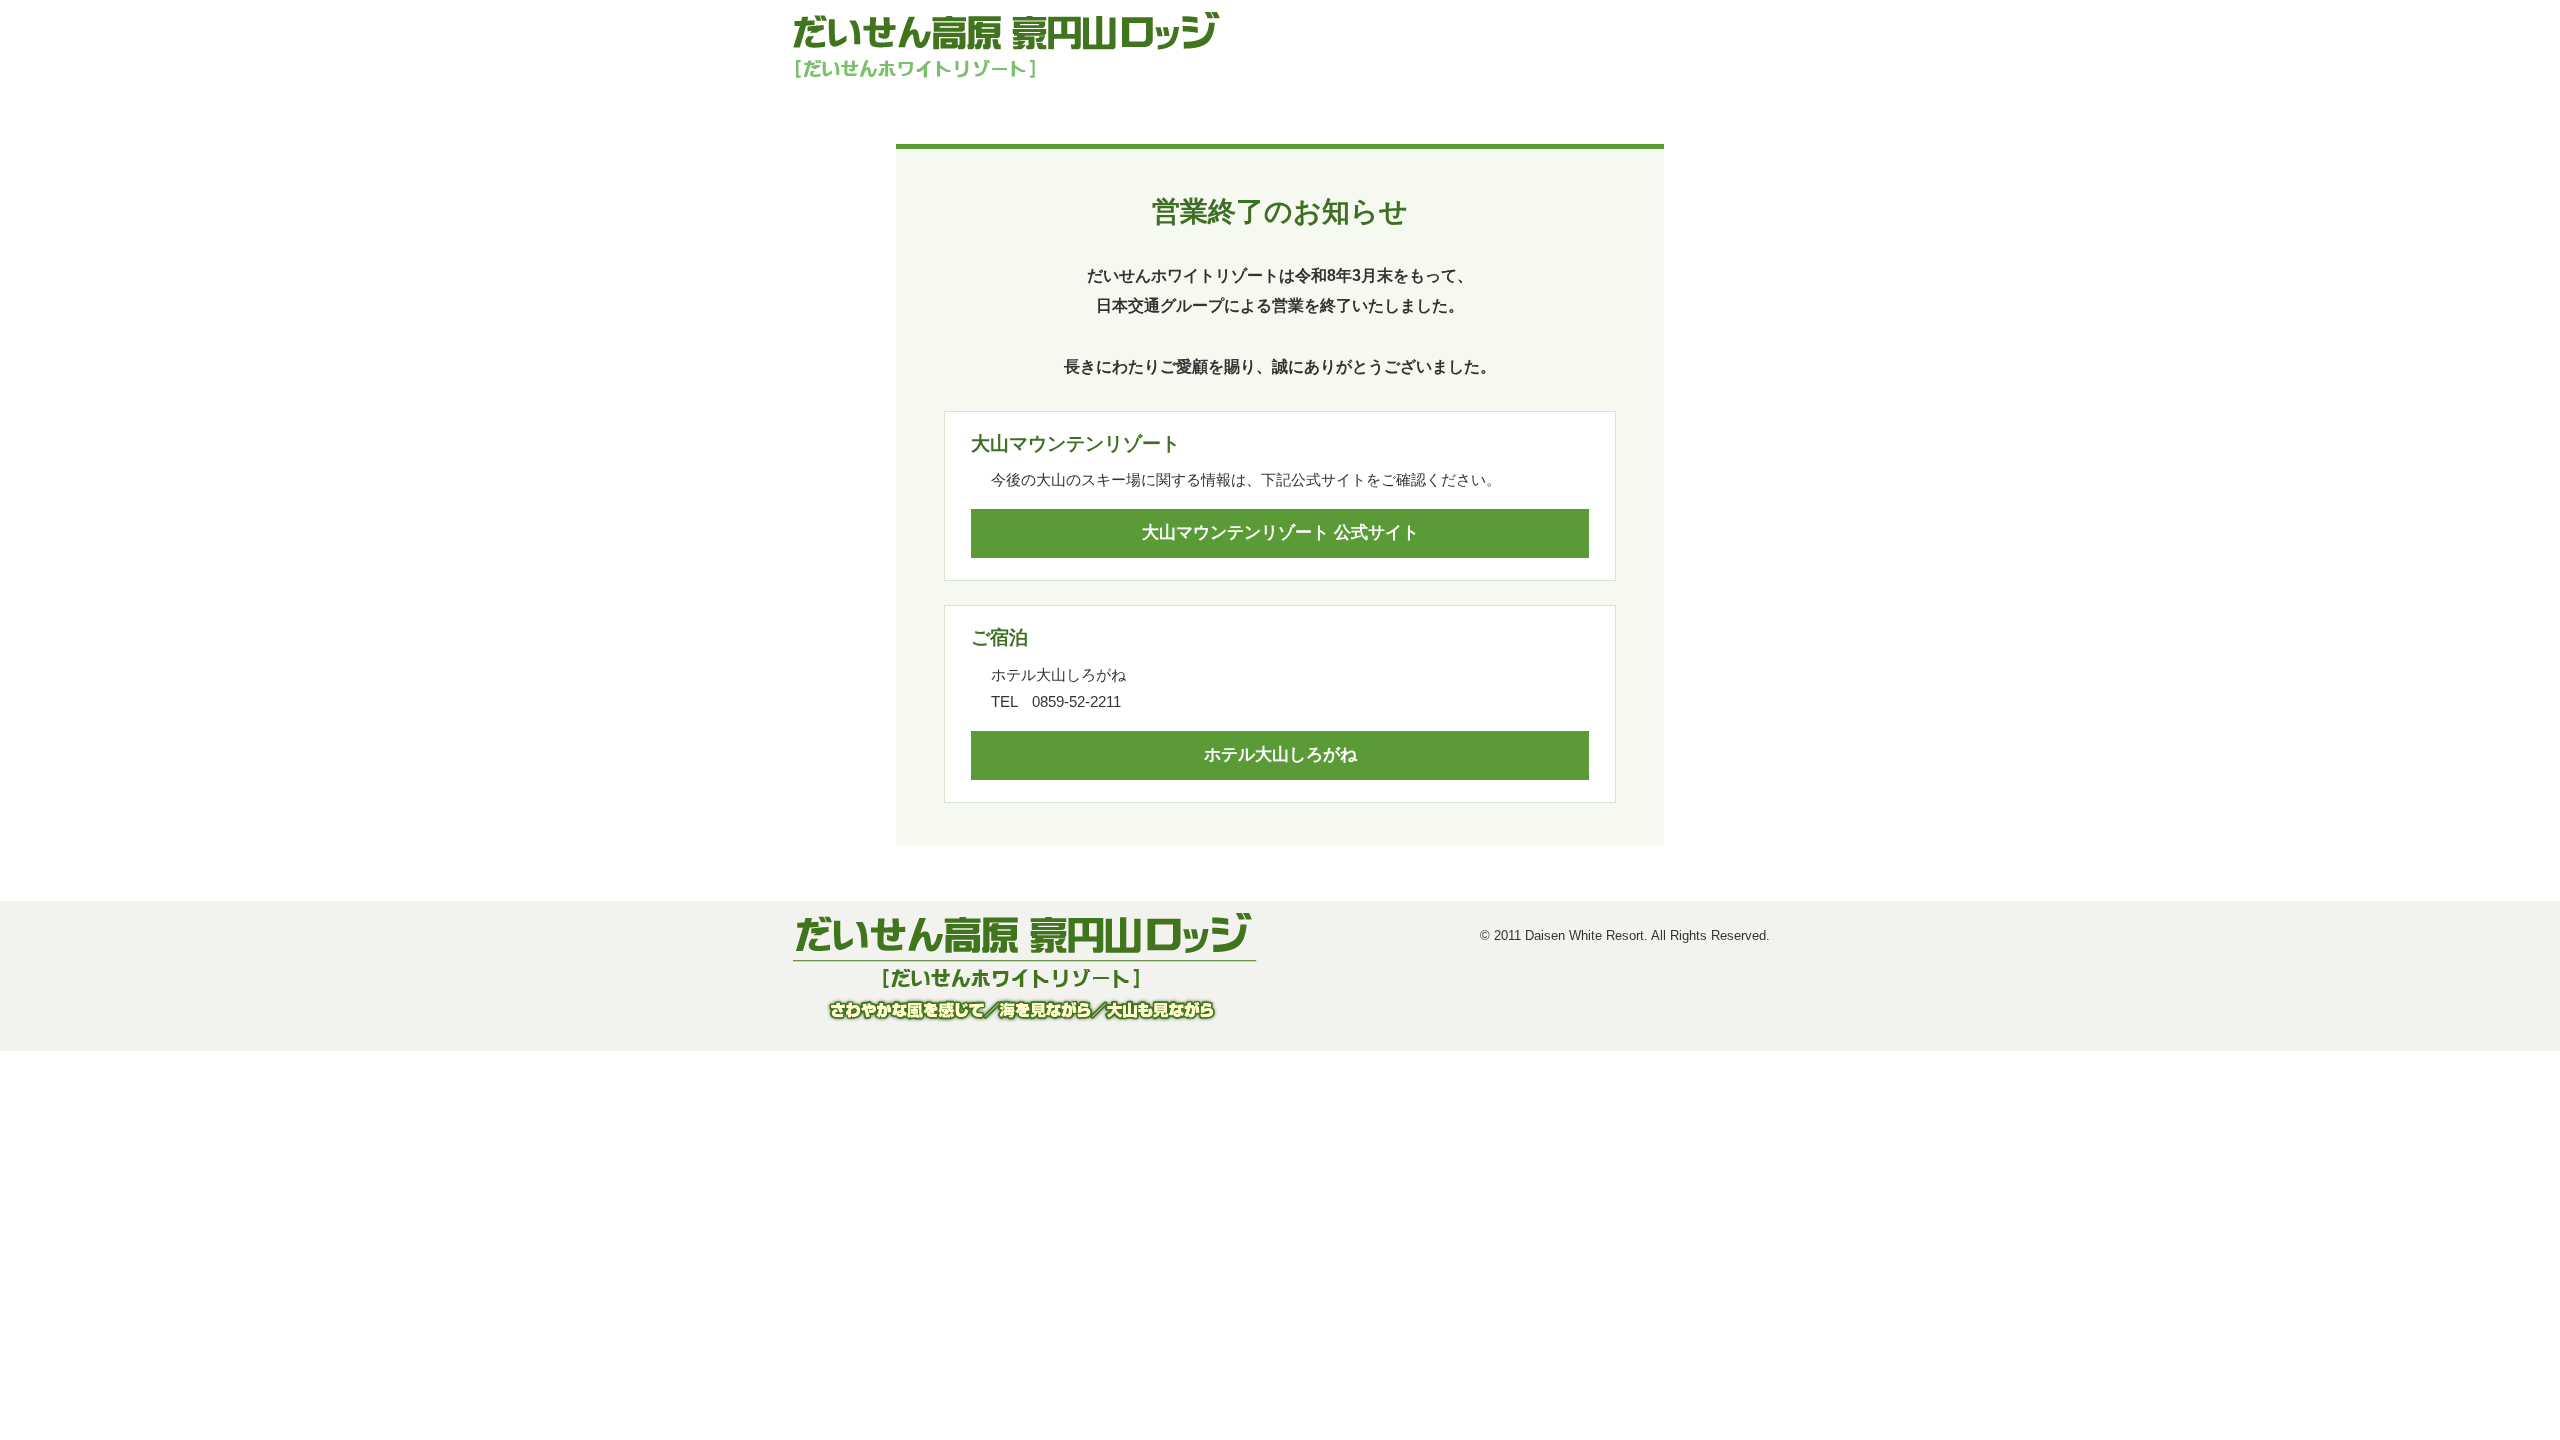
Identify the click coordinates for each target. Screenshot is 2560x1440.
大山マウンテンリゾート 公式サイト (1280, 532)
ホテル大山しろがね (1280, 754)
